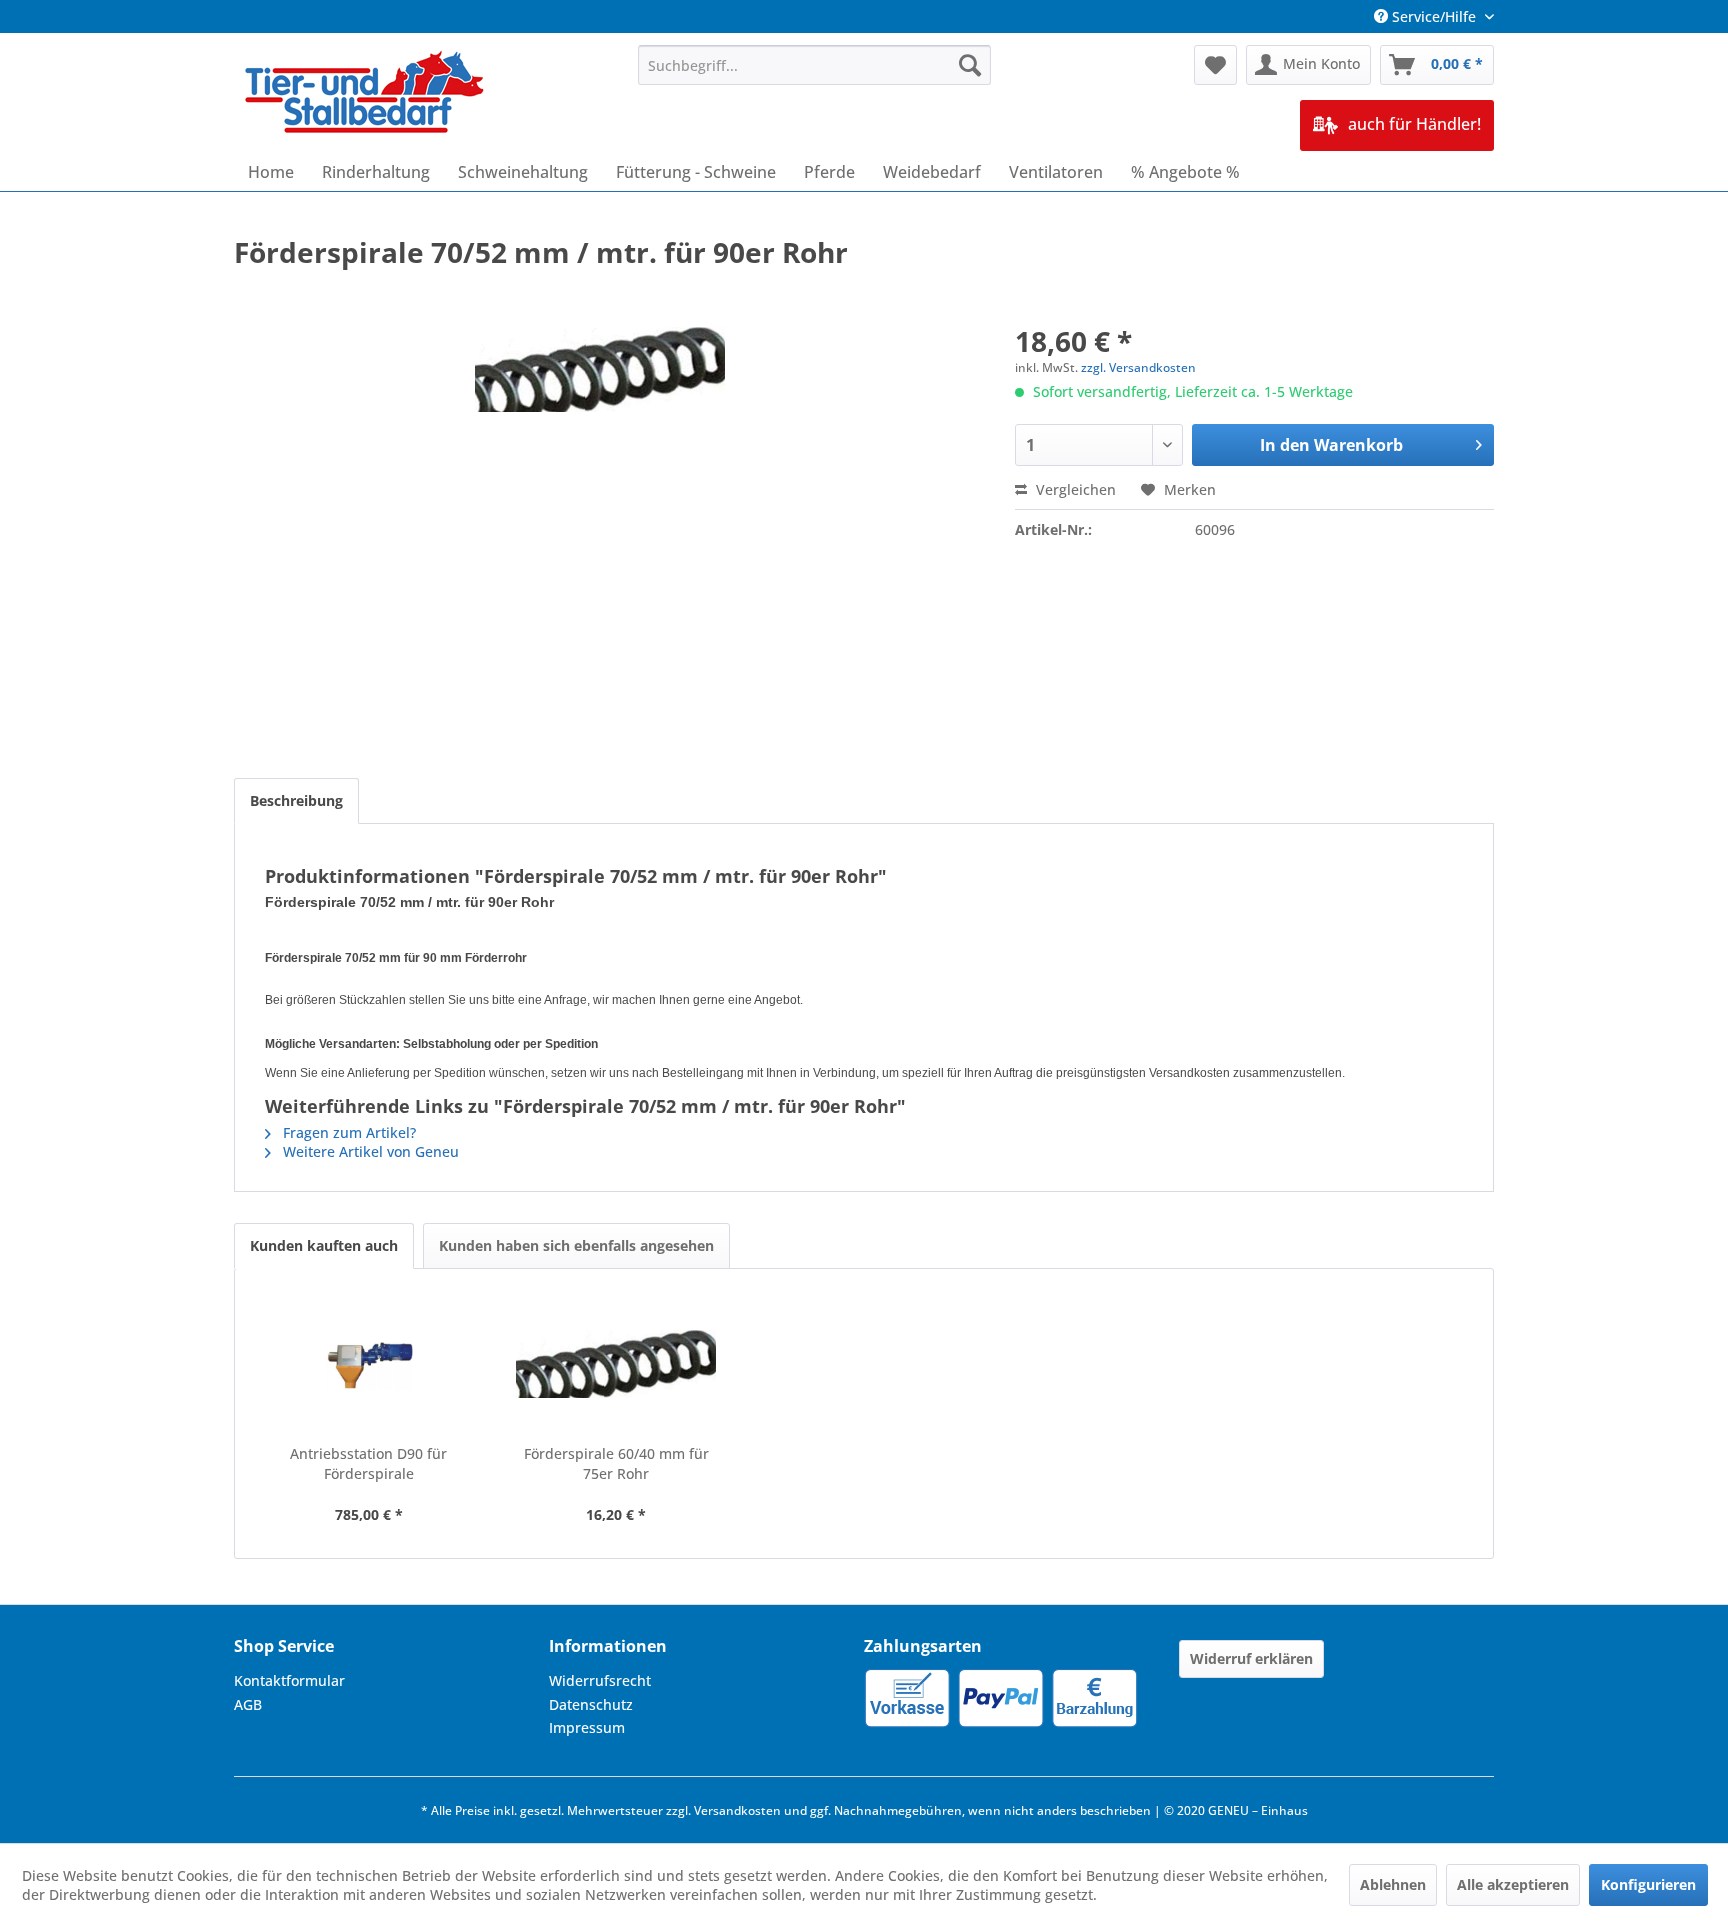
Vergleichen (1074, 489)
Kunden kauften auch (324, 1245)
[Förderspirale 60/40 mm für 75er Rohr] (617, 1364)
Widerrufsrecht (600, 1680)
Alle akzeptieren (1513, 1884)
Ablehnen (1393, 1884)
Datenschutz (591, 1704)
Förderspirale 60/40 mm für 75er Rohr (616, 1463)
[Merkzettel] (1215, 65)
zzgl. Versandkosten (1138, 367)
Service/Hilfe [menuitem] (1434, 16)
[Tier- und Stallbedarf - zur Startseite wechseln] (366, 94)
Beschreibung (296, 800)
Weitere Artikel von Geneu (369, 1151)
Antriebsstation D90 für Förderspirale (368, 1463)
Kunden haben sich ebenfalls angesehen (576, 1245)
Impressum (587, 1727)
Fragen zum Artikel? (347, 1132)
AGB (248, 1704)
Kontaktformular (289, 1680)
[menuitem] (814, 65)
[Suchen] (970, 65)
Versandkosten (737, 1810)
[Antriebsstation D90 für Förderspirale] (369, 1364)
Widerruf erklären (1251, 1658)
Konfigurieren (1648, 1884)
